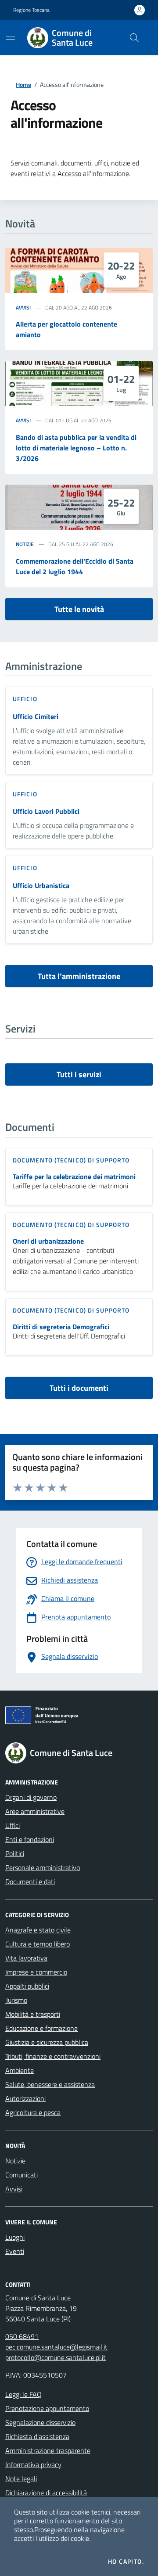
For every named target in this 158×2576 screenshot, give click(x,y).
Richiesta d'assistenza (37, 2436)
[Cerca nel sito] (134, 38)
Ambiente (20, 2070)
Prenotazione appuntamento (47, 2408)
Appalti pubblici (27, 1986)
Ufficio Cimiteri (36, 716)
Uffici (13, 1825)
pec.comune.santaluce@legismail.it (56, 2347)
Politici (15, 1853)
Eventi (15, 2251)
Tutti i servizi (79, 1074)
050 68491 (22, 2336)
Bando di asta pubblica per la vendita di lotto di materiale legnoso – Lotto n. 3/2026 (76, 448)
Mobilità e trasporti (33, 2014)
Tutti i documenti (79, 1388)
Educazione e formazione (41, 2028)
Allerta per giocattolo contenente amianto (66, 329)
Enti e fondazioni (30, 1839)
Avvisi (23, 308)
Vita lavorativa (26, 1958)
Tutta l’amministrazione (79, 976)
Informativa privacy (33, 2464)
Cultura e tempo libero (38, 1944)
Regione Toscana (31, 10)
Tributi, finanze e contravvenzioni (53, 2056)
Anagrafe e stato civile (38, 1930)
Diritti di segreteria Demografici (61, 1327)
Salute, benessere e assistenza (50, 2084)
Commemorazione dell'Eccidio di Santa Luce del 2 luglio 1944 (75, 566)
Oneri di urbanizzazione (48, 1241)
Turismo (16, 2000)
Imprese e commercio (36, 1972)
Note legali (21, 2479)
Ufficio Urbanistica (41, 885)
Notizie (25, 544)
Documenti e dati (30, 1882)
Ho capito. (126, 2562)
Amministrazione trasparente (48, 2450)
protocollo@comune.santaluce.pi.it (56, 2357)
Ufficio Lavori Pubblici (46, 811)
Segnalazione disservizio (40, 2422)
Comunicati (22, 2175)
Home (23, 85)
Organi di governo (31, 1797)
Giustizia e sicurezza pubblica (47, 2042)
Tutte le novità (79, 609)
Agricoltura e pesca (33, 2112)
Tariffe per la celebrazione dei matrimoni (74, 1177)
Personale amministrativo (43, 1867)
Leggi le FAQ (23, 2394)
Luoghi (15, 2237)
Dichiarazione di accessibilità (46, 2493)
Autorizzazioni (25, 2098)
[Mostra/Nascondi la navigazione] (11, 37)
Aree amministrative (35, 1811)
